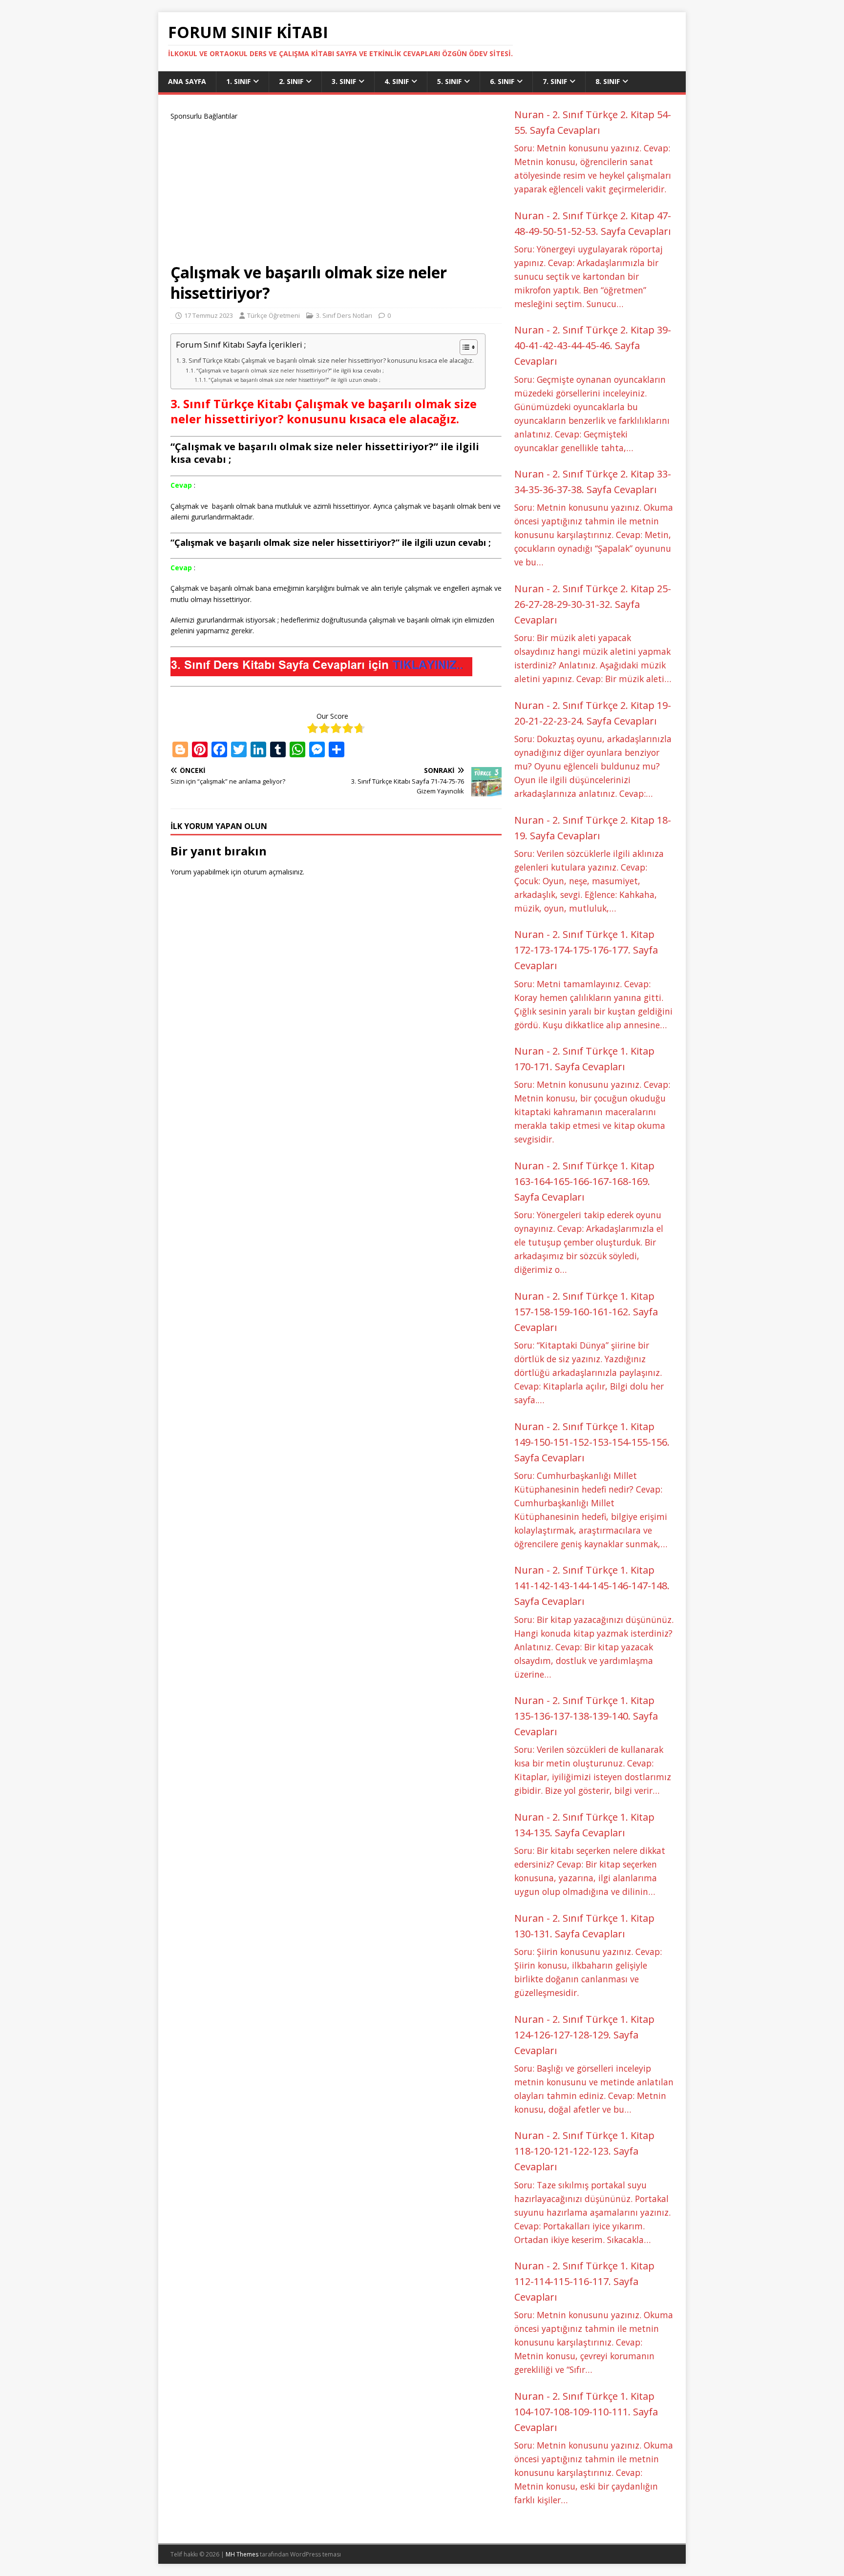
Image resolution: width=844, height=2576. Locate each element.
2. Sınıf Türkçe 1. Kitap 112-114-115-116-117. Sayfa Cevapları (584, 2281)
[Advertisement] (336, 190)
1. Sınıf (238, 81)
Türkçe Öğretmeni (274, 315)
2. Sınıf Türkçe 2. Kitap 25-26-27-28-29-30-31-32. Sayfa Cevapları (593, 604)
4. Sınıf (397, 81)
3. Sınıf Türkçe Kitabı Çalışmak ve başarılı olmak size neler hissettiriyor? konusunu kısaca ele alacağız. (329, 361)
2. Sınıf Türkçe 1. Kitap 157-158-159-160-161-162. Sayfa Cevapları (586, 1312)
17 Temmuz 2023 (209, 315)
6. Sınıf (502, 81)
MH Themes (242, 2554)
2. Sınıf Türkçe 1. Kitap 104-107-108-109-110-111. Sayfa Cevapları (586, 2412)
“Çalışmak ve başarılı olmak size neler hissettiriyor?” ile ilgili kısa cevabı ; (290, 370)
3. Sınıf (344, 81)
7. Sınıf (555, 81)
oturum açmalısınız (273, 872)
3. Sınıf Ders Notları (344, 315)
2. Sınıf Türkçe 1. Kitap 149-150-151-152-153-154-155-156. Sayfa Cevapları (592, 1442)
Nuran (529, 114)
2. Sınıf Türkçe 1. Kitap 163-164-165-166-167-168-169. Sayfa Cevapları (584, 1181)
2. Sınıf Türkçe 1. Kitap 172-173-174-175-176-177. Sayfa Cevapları (586, 950)
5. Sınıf (449, 81)
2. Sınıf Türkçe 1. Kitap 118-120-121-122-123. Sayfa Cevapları (584, 2151)
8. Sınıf (608, 81)
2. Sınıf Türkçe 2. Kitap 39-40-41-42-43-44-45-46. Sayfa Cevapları (593, 345)
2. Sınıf (291, 81)
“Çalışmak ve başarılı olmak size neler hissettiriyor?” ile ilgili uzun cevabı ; (295, 380)
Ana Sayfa (187, 81)
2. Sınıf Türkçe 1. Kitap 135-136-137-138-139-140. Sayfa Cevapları (586, 1716)
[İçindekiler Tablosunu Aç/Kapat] (464, 347)
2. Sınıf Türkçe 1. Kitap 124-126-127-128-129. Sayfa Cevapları (584, 2035)
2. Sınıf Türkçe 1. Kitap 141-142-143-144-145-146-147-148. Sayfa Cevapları (592, 1586)
